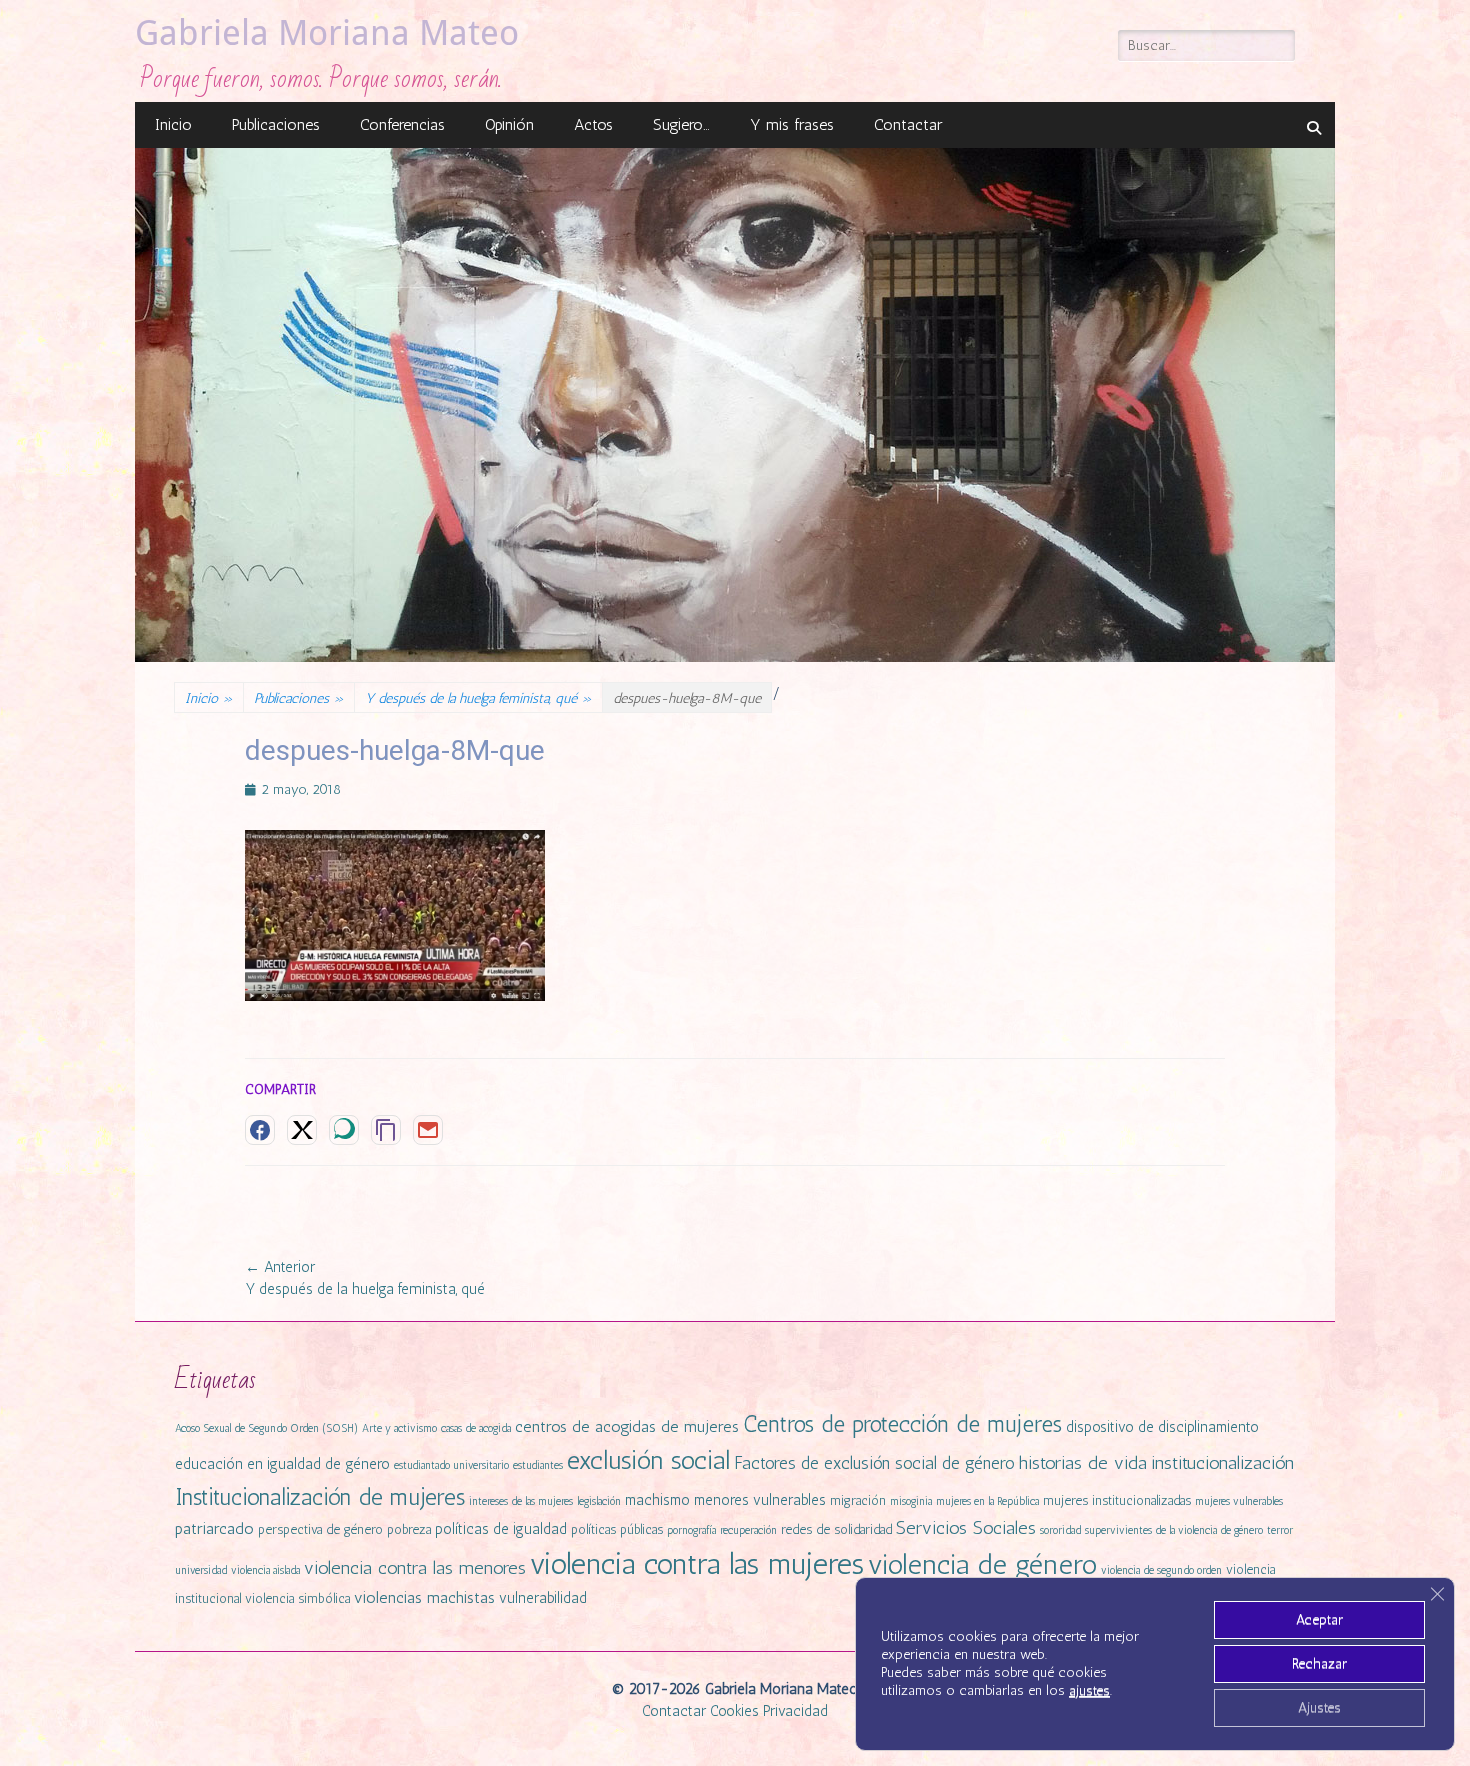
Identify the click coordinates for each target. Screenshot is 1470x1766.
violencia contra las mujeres (697, 1563)
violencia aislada (265, 1570)
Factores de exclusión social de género (874, 1463)
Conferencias (402, 124)
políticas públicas (617, 1529)
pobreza (409, 1529)
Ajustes (1319, 1707)
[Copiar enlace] (386, 1130)
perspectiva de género (320, 1529)
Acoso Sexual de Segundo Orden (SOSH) (266, 1428)
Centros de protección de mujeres (902, 1424)
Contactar (908, 124)
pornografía (691, 1530)
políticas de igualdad (501, 1529)
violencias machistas (424, 1597)
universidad (201, 1570)
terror (1280, 1530)
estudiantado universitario (451, 1465)
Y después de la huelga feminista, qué (478, 698)
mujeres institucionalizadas (1117, 1500)
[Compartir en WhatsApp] (344, 1130)
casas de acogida (476, 1428)
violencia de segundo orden (1161, 1570)
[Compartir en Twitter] (302, 1130)
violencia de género (982, 1564)
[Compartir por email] (428, 1130)
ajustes (1089, 1690)
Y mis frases (792, 124)
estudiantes (538, 1465)
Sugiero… (681, 124)
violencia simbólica (297, 1598)
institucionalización (1222, 1463)
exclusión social (648, 1460)
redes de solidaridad (836, 1529)
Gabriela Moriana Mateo (327, 32)
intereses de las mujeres (521, 1501)
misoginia (911, 1501)
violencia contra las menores (415, 1568)
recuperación (748, 1530)
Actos (593, 124)
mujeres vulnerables (1239, 1501)
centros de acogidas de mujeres (627, 1426)
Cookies (734, 1711)
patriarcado (214, 1528)
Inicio (173, 124)
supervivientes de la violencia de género (1174, 1530)
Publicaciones (276, 124)
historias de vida (1083, 1463)
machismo (657, 1500)
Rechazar (1319, 1663)
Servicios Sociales (966, 1528)
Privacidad (795, 1711)
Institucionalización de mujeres (320, 1497)
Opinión (509, 124)
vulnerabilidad (543, 1598)
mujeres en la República (987, 1501)
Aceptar (1319, 1619)
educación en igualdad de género (282, 1464)
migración (858, 1500)
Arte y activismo (399, 1428)
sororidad (1060, 1530)
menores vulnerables (760, 1500)
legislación (599, 1501)
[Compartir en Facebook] (260, 1130)
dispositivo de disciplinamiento (1162, 1427)
